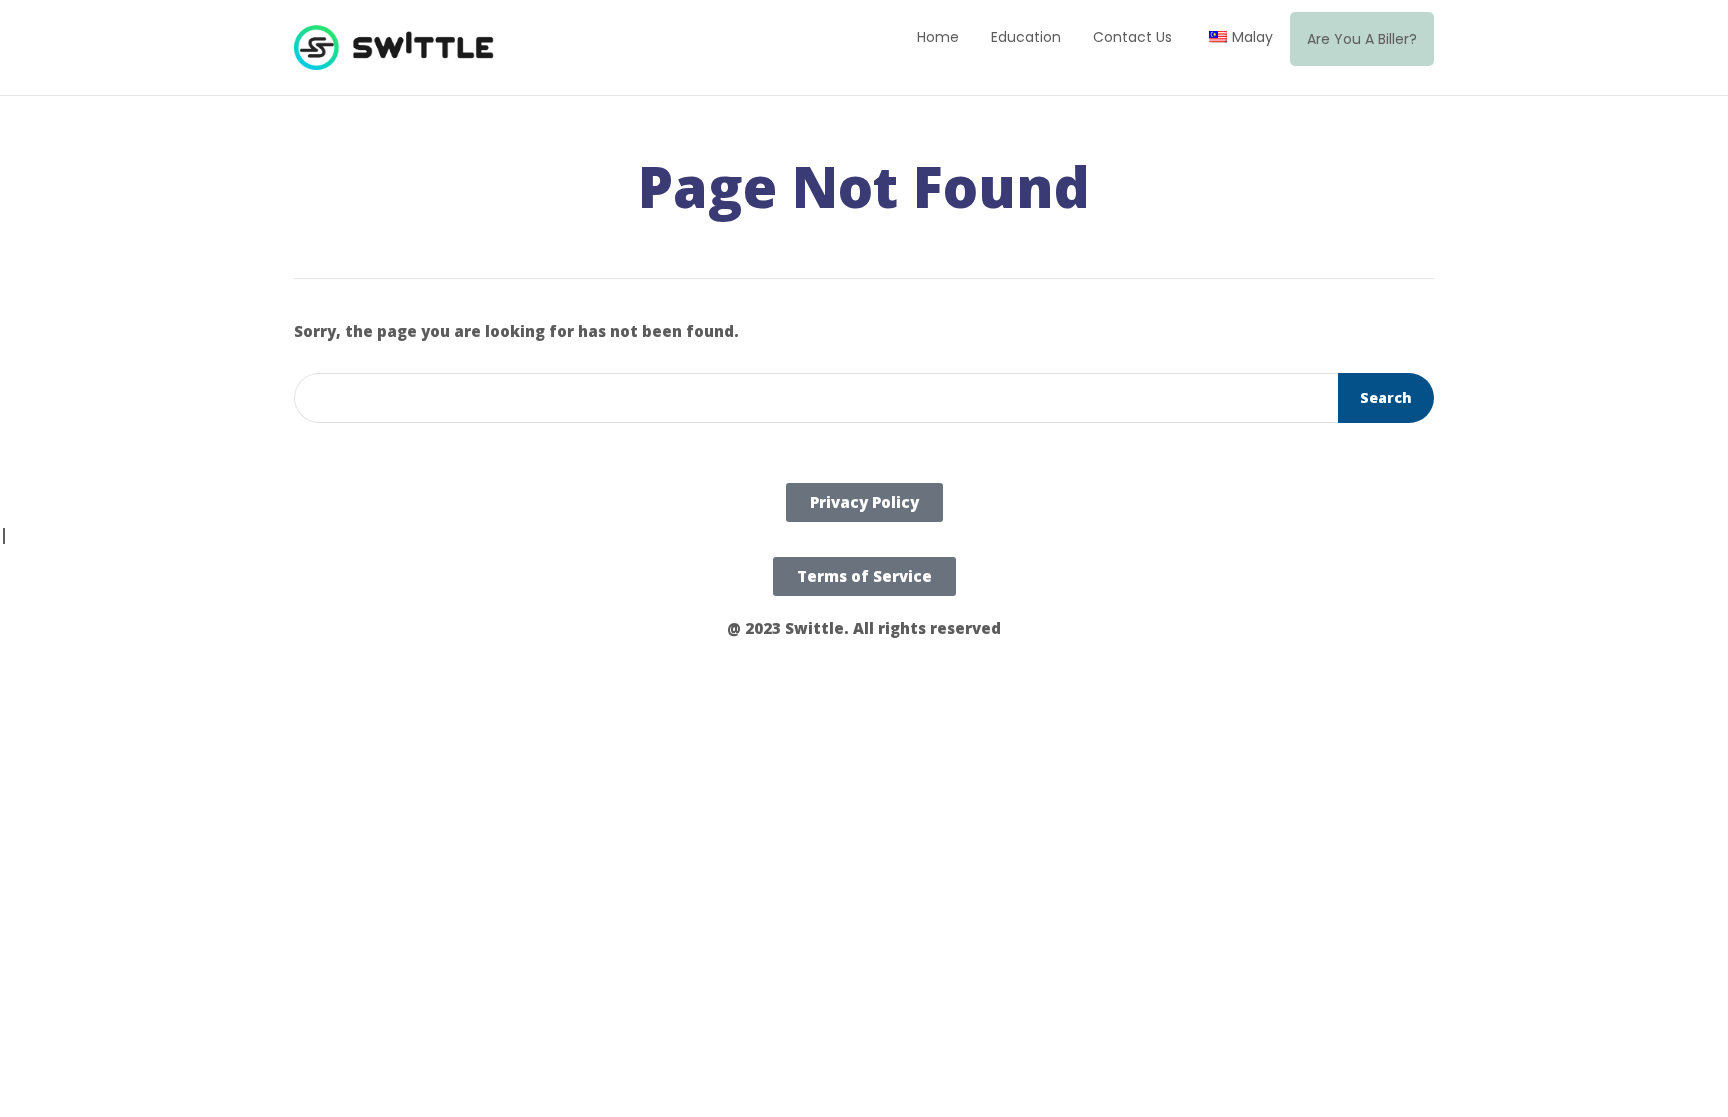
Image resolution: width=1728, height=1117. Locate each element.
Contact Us (1132, 37)
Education (1026, 37)
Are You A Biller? (1362, 39)
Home (938, 37)
